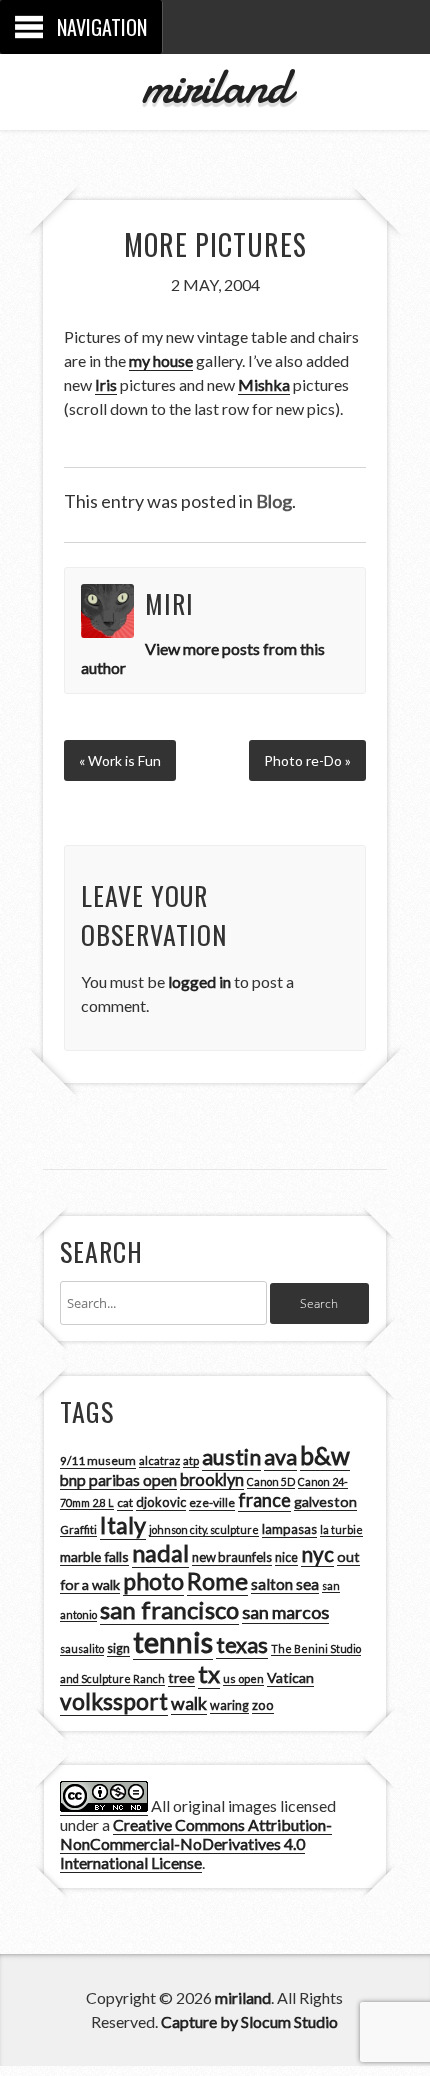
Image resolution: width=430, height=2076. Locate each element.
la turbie (341, 1529)
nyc (317, 1554)
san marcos (285, 1612)
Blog (274, 501)
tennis (173, 1641)
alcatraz (159, 1460)
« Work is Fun (120, 760)
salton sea (285, 1584)
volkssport (114, 1701)
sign (118, 1648)
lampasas (289, 1529)
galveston (325, 1501)
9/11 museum (98, 1460)
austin (231, 1457)
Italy (123, 1525)
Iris (106, 384)
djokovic (161, 1502)
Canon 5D (271, 1481)
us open (243, 1678)
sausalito (82, 1648)
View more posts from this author (203, 658)
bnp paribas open (118, 1480)
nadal (160, 1553)
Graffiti (78, 1529)
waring (229, 1705)
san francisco (169, 1609)
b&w (325, 1455)
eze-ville (212, 1502)
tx (209, 1673)
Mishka (264, 384)
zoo (263, 1705)
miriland (215, 86)
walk (189, 1703)
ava (280, 1457)
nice (286, 1557)
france (264, 1500)
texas (242, 1645)
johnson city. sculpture (204, 1529)
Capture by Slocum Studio (249, 2021)
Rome (217, 1581)
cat (125, 1502)
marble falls (94, 1556)
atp (191, 1460)
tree (181, 1677)
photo (153, 1581)
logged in (199, 981)
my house (161, 360)
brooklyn (212, 1479)
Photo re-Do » (307, 760)
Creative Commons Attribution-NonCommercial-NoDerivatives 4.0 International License (196, 1843)
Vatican (290, 1677)
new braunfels (232, 1557)
